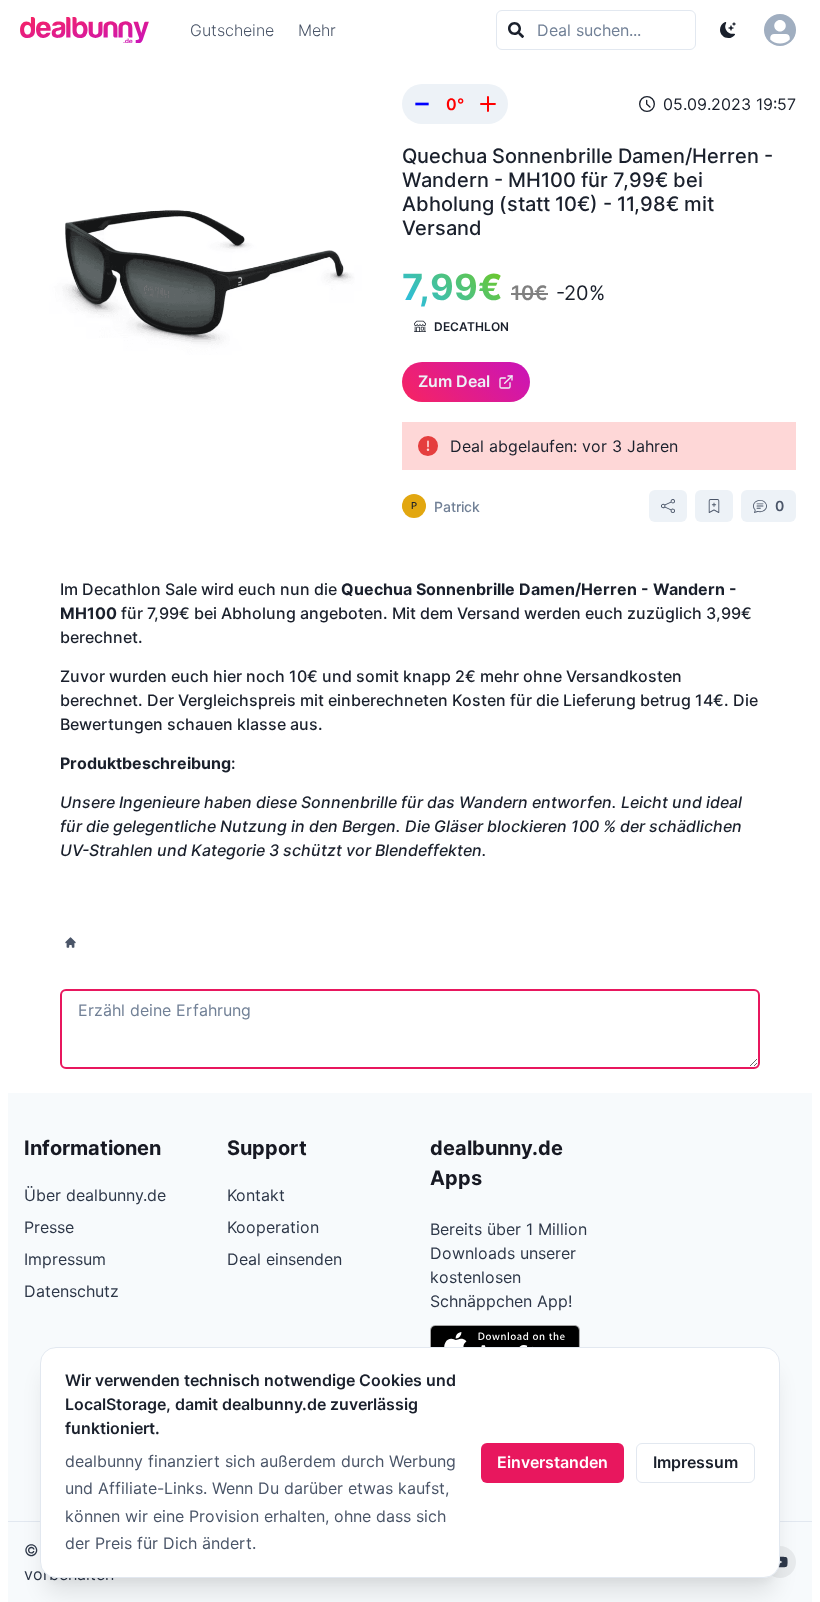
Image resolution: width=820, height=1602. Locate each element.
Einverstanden (552, 1462)
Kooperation (273, 1227)
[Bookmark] (714, 506)
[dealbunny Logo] (91, 30)
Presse (49, 1227)
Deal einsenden (284, 1259)
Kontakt (256, 1195)
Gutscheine (232, 30)
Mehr (317, 30)
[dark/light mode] (728, 30)
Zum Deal (454, 381)
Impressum (695, 1462)
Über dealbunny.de (95, 1195)
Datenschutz (71, 1291)
